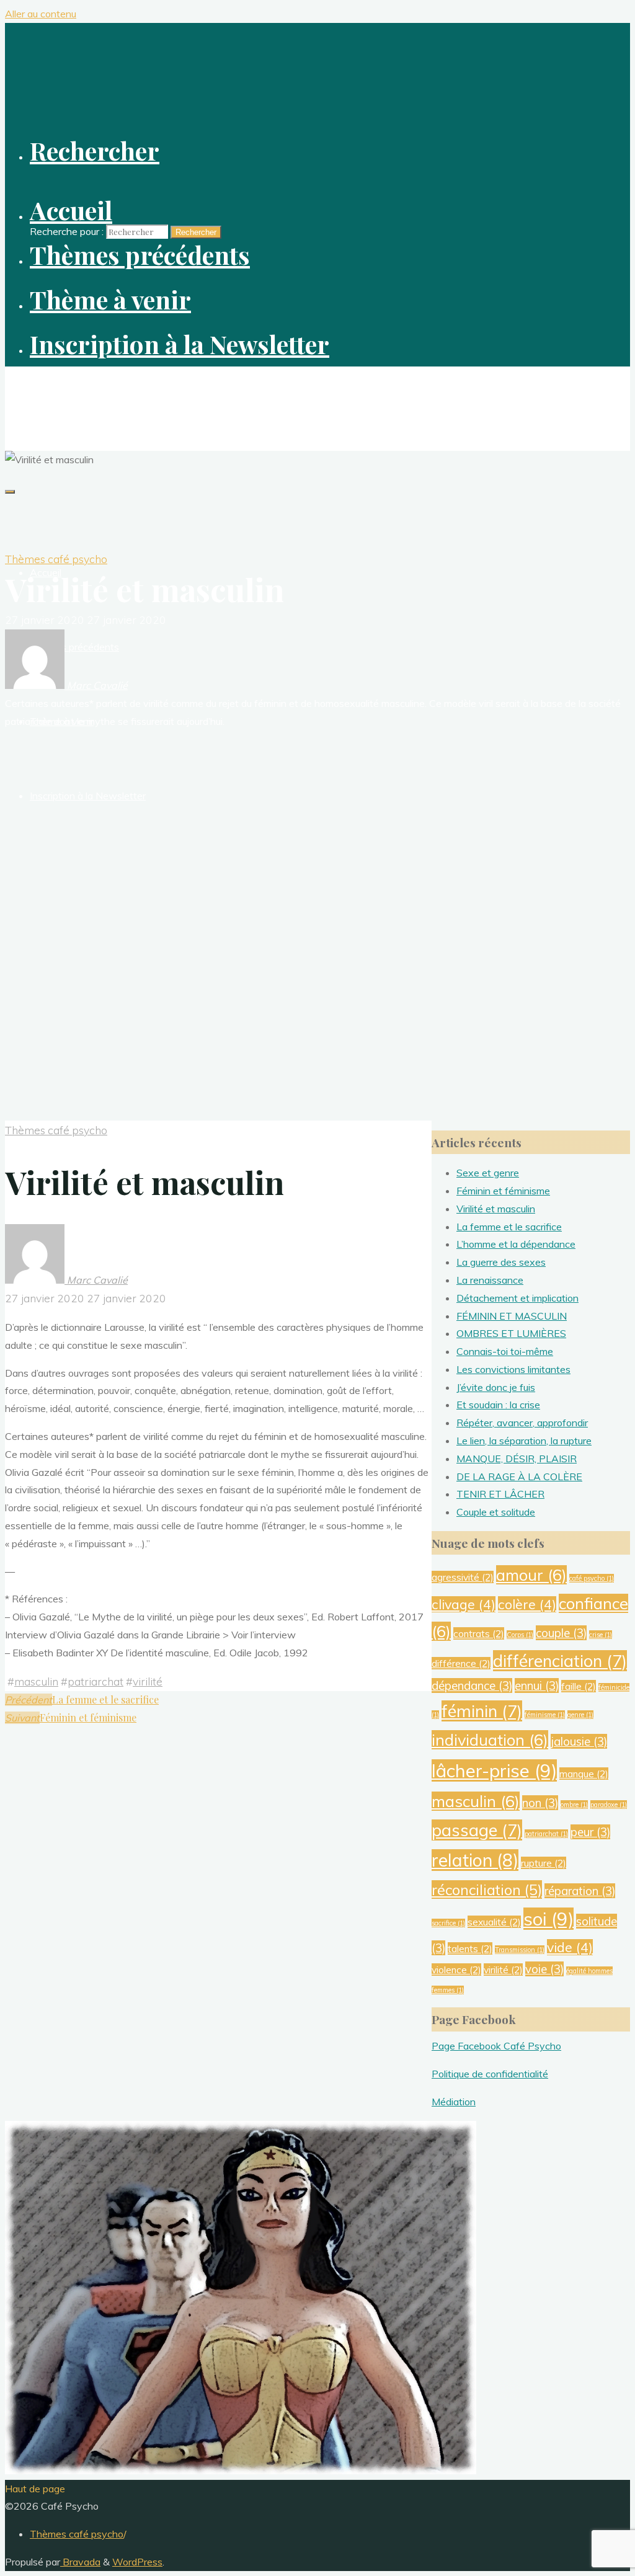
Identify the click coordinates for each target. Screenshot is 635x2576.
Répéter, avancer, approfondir (522, 1423)
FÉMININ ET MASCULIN (512, 1316)
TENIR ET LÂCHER (500, 1494)
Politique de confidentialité (490, 2074)
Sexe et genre (488, 1173)
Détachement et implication (517, 1298)
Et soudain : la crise (498, 1405)
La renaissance (490, 1280)
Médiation (454, 2102)
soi (548, 1919)
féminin (482, 1711)
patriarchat (95, 1681)
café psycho (592, 1578)
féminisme (545, 1715)
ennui (537, 1686)
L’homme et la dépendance (516, 1244)
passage (477, 1830)
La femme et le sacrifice (509, 1227)
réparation (580, 1891)
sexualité (494, 1922)
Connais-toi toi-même (505, 1351)
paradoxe (609, 1805)
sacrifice (448, 1923)
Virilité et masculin (496, 1209)
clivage (464, 1604)
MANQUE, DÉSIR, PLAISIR (517, 1459)
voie (544, 1969)
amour (531, 1575)
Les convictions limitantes (513, 1369)
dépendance (472, 1686)
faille (579, 1686)
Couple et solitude (496, 1512)
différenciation (560, 1661)
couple (561, 1633)
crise (601, 1635)
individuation (490, 1740)
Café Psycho (42, 388)
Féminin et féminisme (503, 1191)
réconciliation (487, 1890)
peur (590, 1832)
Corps (520, 1635)
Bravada (80, 2562)
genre (580, 1715)
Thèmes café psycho (56, 559)
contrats (479, 1633)
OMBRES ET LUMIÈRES (511, 1333)
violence (456, 1970)
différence (461, 1663)
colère (527, 1604)
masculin (36, 1681)
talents (470, 1948)
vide (570, 1947)
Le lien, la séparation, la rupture (524, 1441)
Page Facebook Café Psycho (496, 2046)
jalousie (579, 1741)
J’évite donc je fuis (496, 1387)
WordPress (137, 2562)
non (540, 1803)
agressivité (463, 1577)
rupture (544, 1863)
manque (584, 1774)
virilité (148, 1681)
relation (475, 1860)
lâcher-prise (494, 1770)
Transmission (520, 1950)
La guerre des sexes (501, 1262)
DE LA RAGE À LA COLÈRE (519, 1477)
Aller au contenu (41, 14)
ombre (574, 1805)
